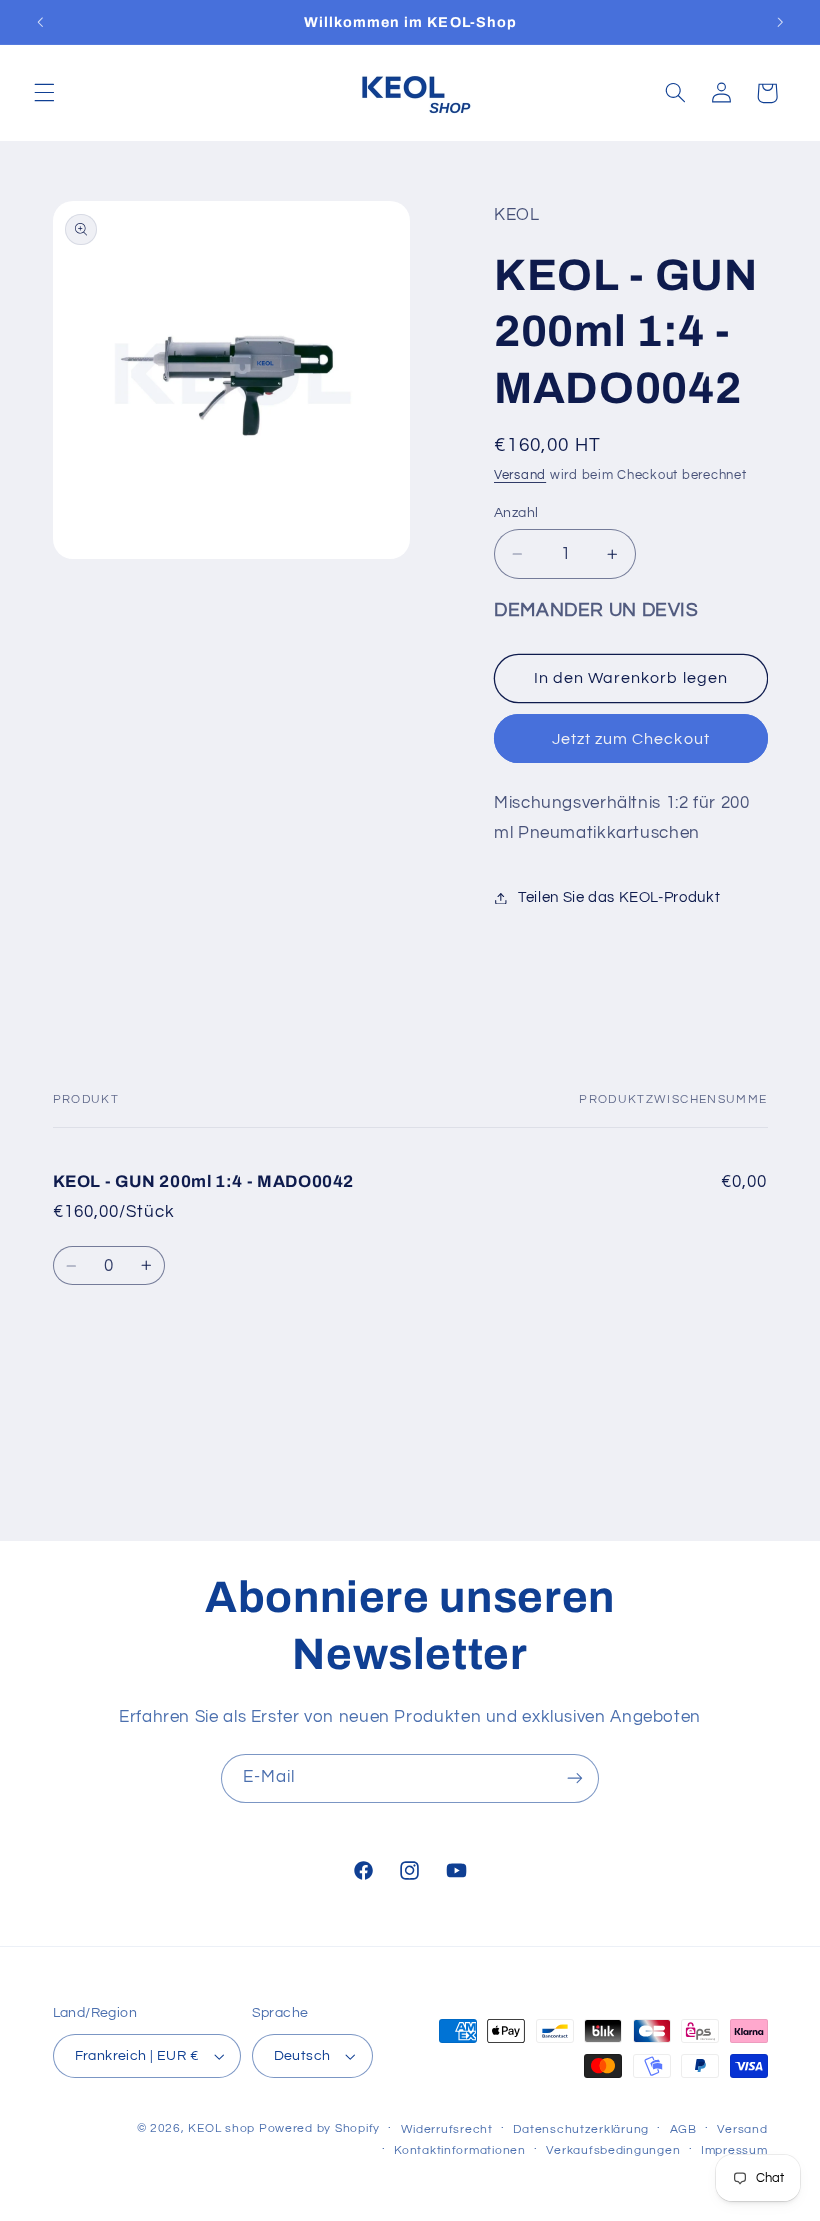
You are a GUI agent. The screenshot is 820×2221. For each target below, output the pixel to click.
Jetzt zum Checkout (631, 739)
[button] (44, 93)
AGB (683, 2129)
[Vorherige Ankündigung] (40, 22)
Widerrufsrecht (447, 2129)
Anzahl (516, 513)
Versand (520, 475)
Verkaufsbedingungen (613, 2150)
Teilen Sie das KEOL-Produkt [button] (619, 897)
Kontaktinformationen (460, 2150)
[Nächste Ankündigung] (780, 22)
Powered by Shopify (319, 2128)
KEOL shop (221, 2128)
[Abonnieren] (575, 1778)
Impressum (734, 2150)
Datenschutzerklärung (581, 2129)
